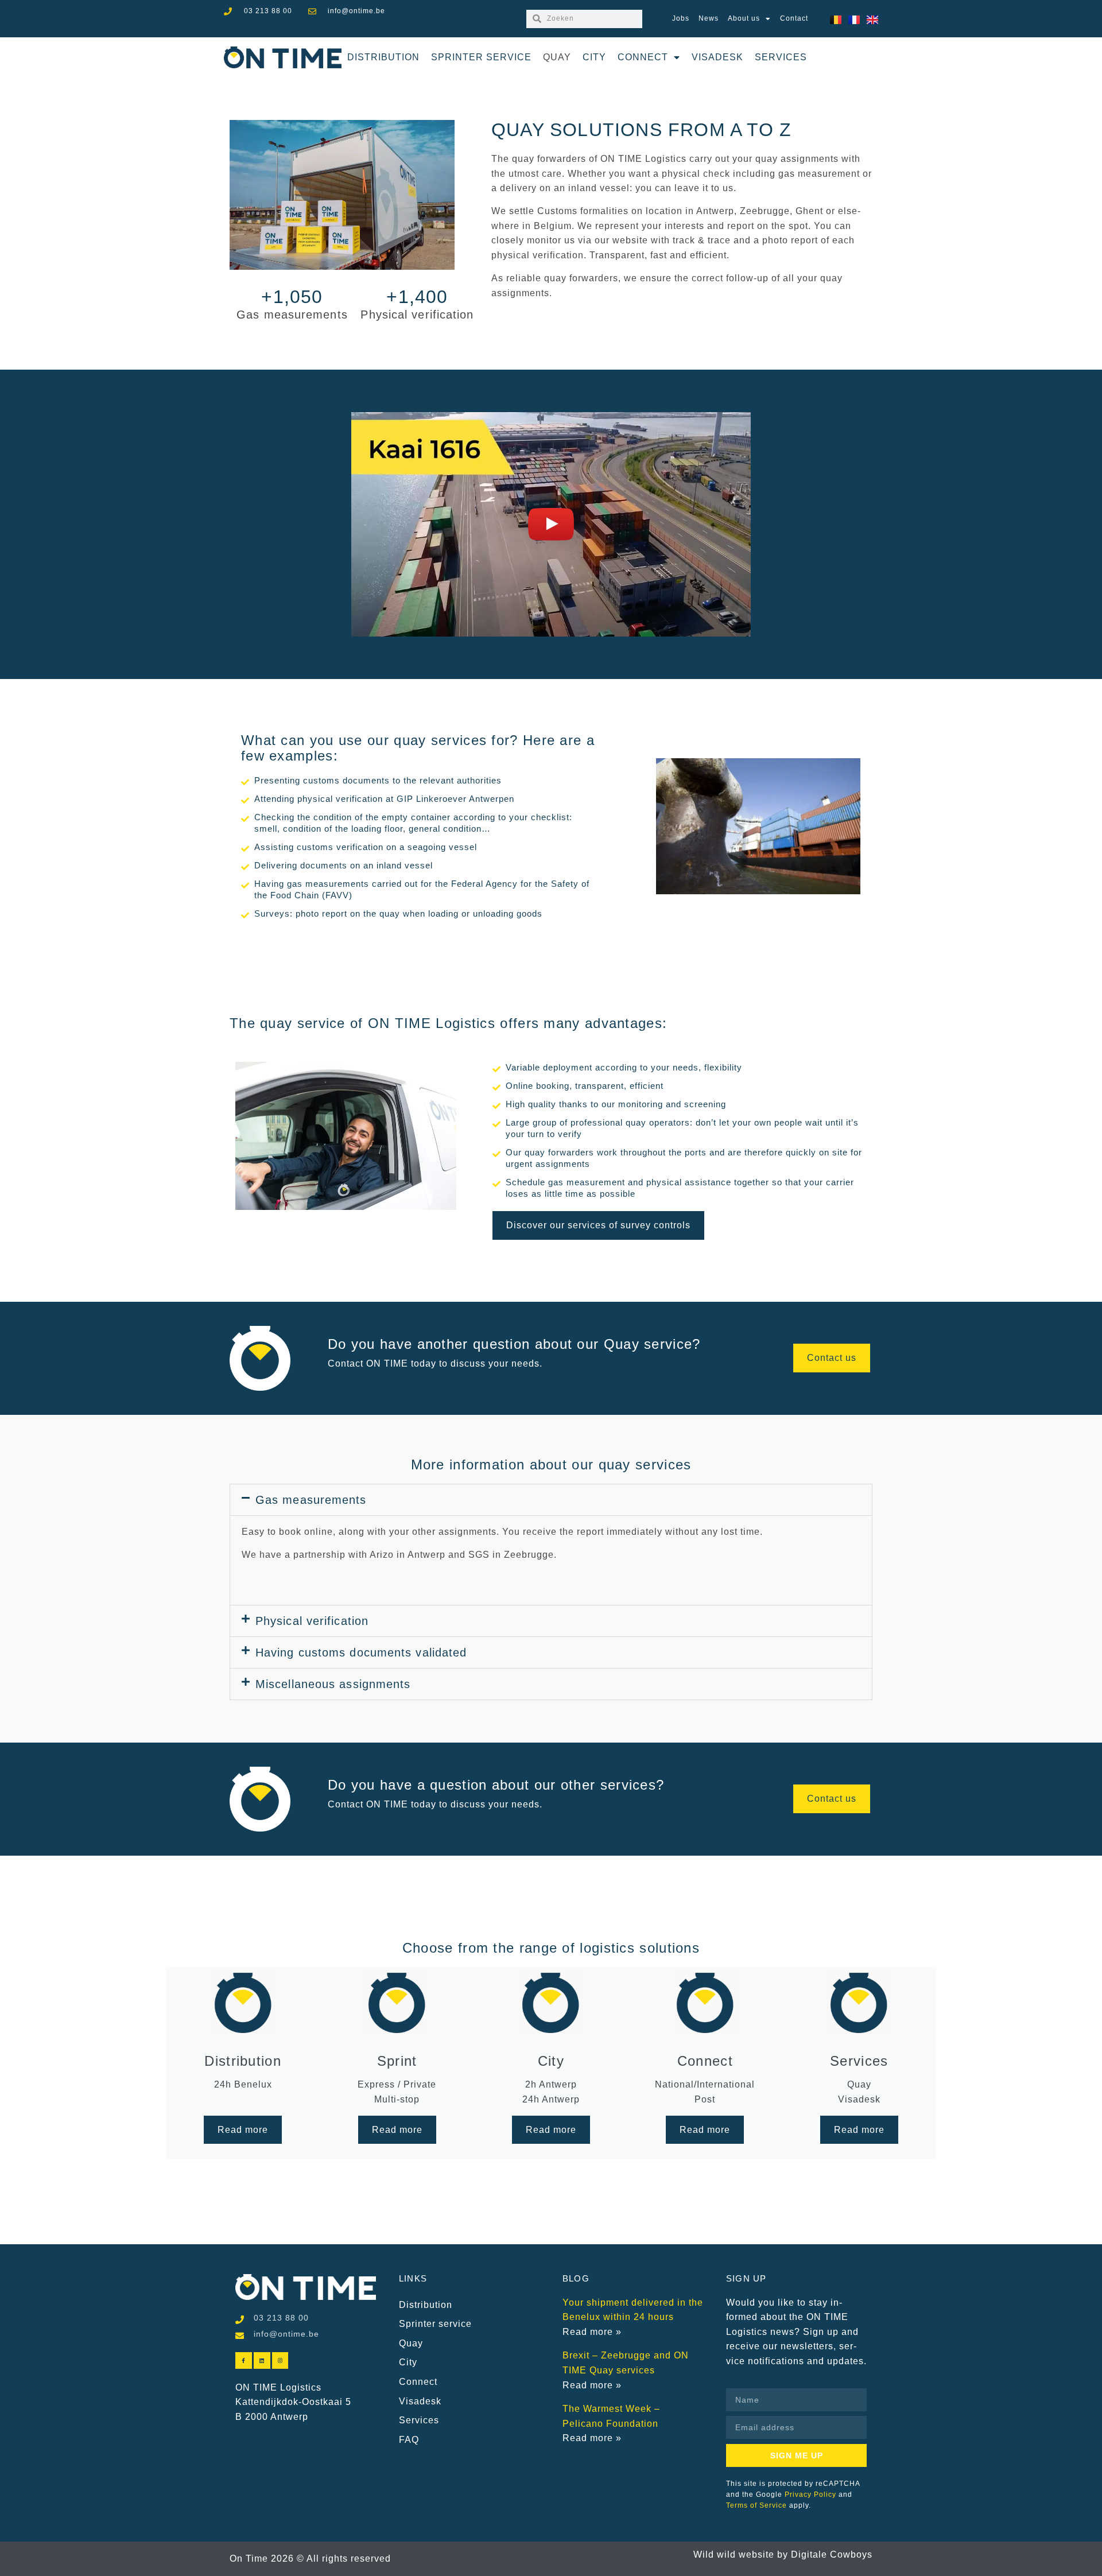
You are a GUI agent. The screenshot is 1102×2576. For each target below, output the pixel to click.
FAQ (409, 2440)
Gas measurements (311, 1500)
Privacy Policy (810, 2494)
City (594, 57)
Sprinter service (481, 57)
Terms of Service (756, 2505)
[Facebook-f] (244, 2360)
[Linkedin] (262, 2360)
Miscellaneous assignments (333, 1684)
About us (744, 18)
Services (781, 57)
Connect (643, 57)
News (709, 18)
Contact (794, 18)
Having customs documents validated (361, 1652)
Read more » (592, 2332)
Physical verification (312, 1621)
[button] (551, 524)
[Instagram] (280, 2360)
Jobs (681, 18)
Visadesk (717, 57)
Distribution (383, 57)
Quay (557, 57)
